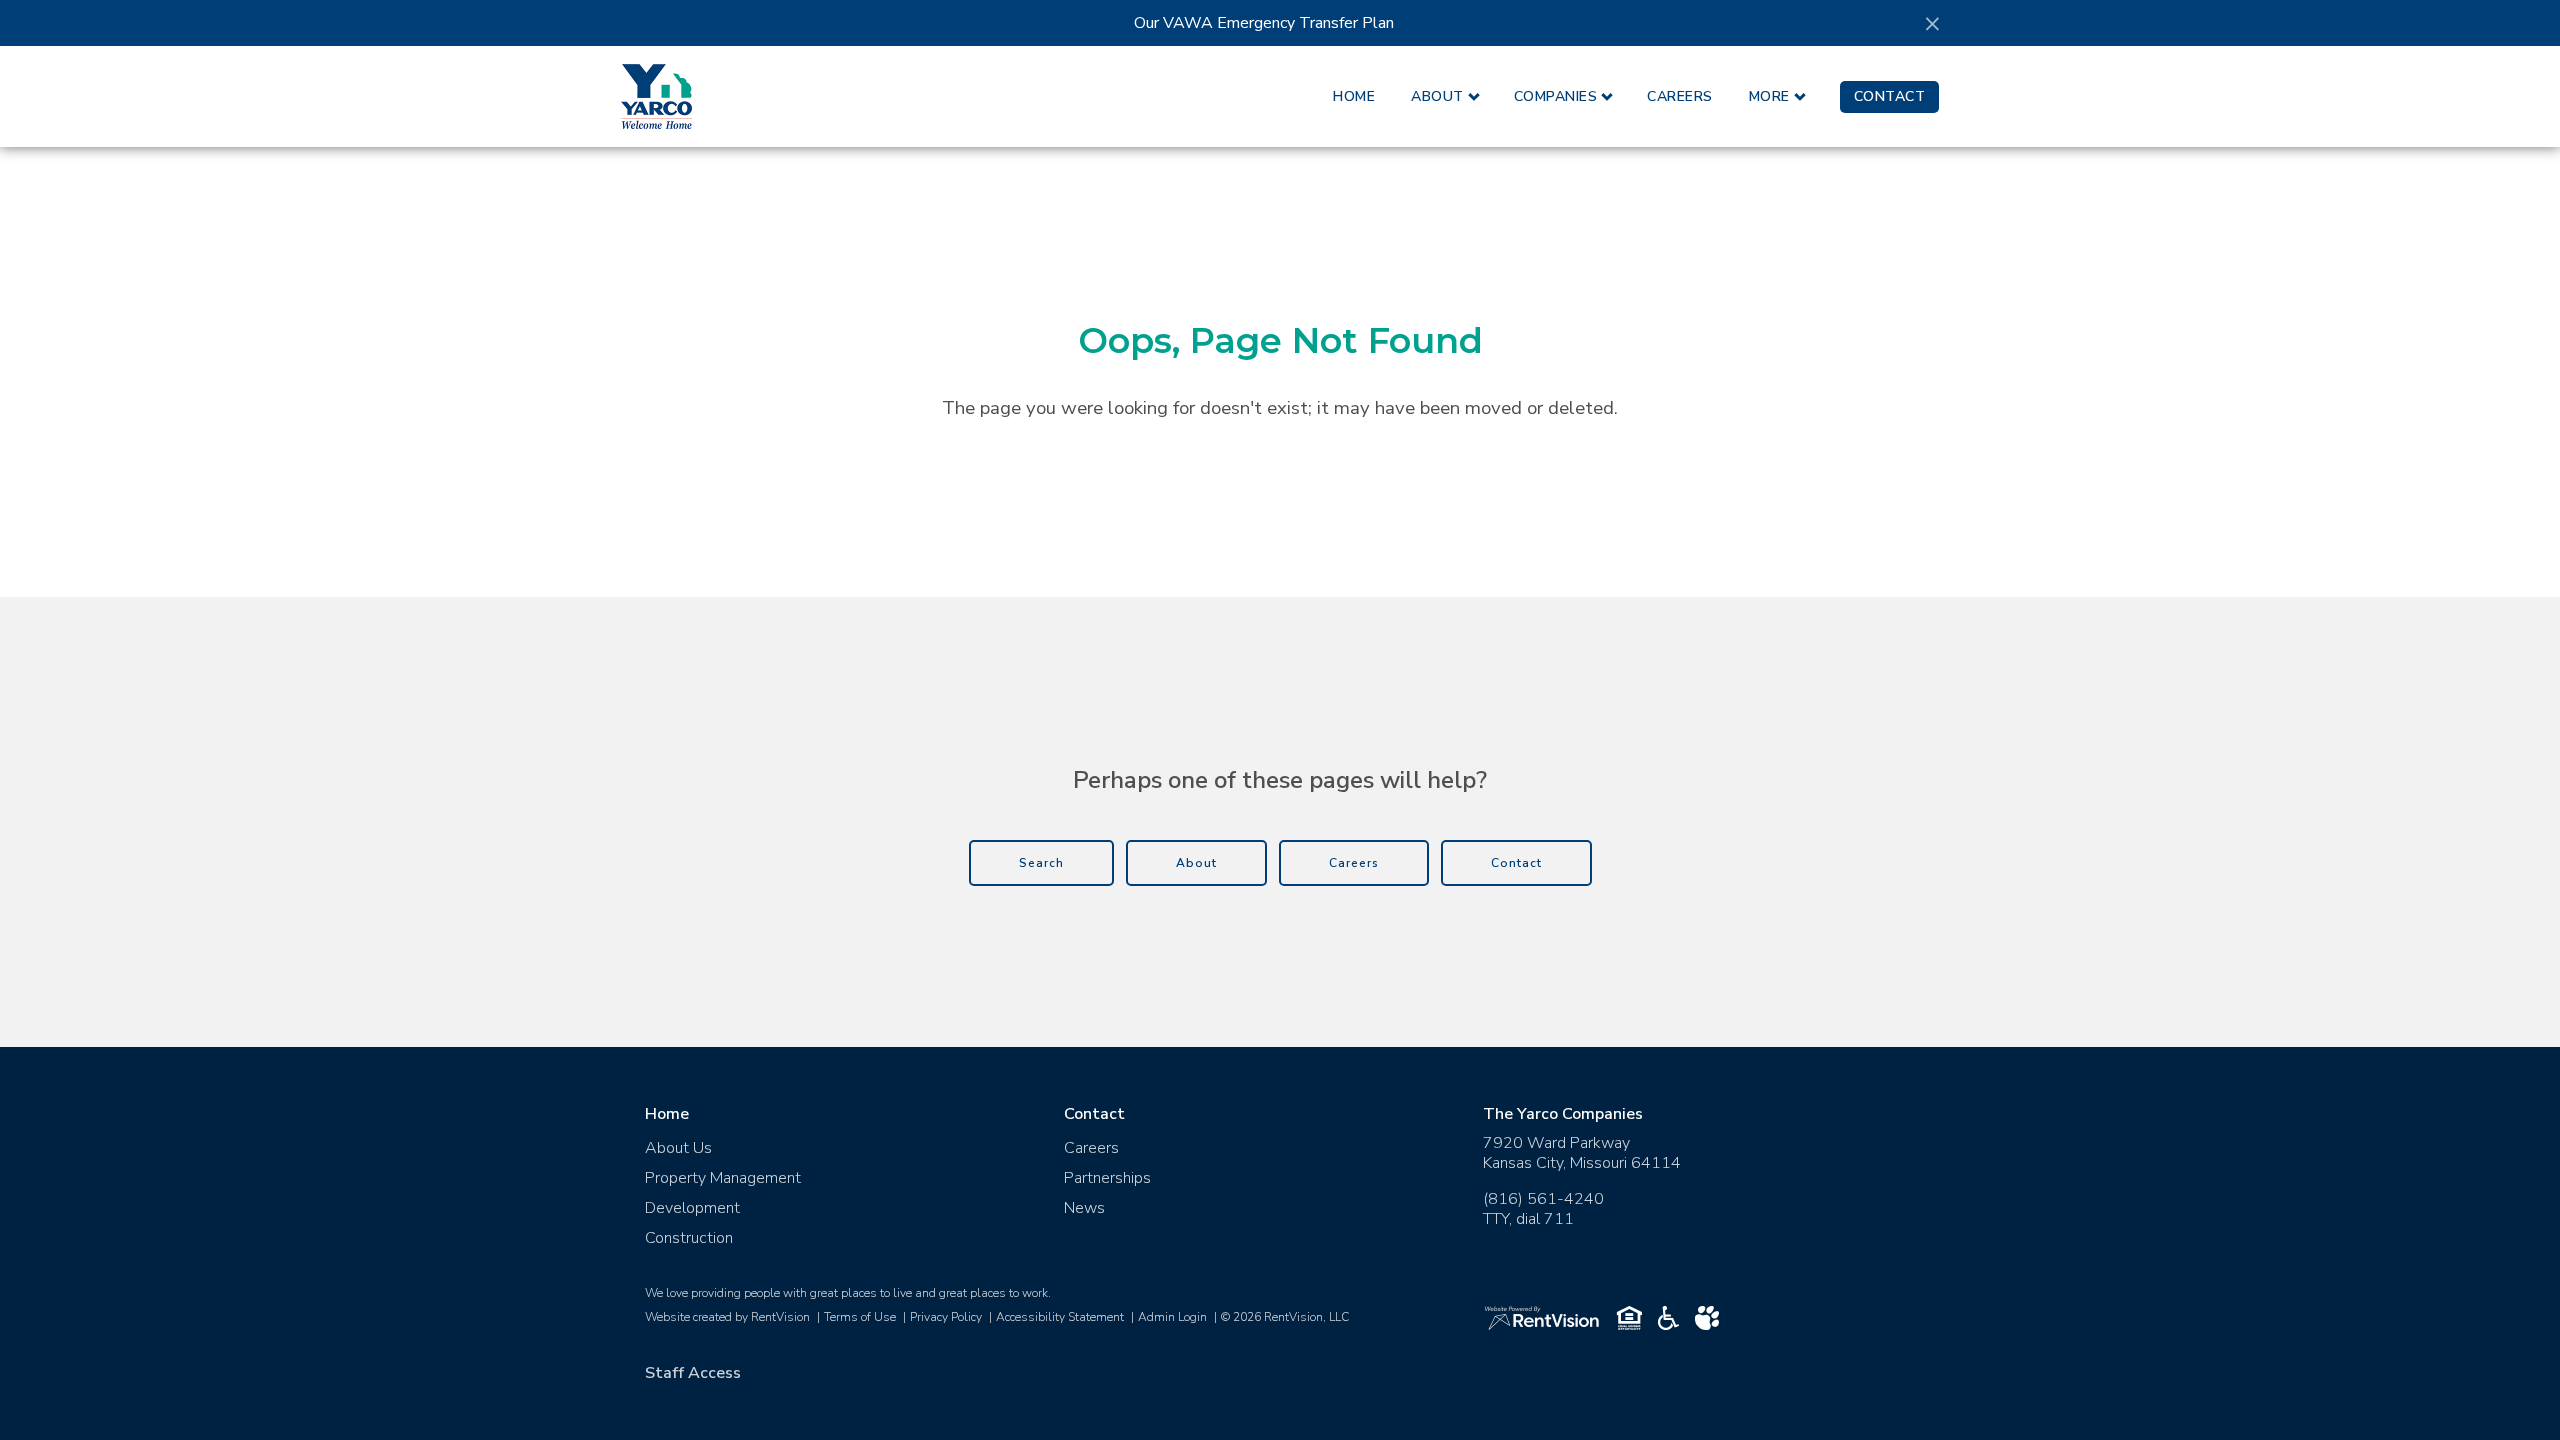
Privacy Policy (946, 1317)
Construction (689, 1238)
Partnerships (1107, 1178)
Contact (1890, 96)
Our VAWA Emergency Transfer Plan (1264, 23)
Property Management (723, 1178)
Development (692, 1208)
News (1084, 1208)
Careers (1680, 96)
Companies (1556, 96)
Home (1354, 96)
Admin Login (1172, 1317)
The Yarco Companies (1563, 1114)
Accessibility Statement (1060, 1317)
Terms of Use (860, 1317)
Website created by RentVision (727, 1317)
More (1769, 96)
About (1437, 96)
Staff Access (693, 1373)
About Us (678, 1148)
